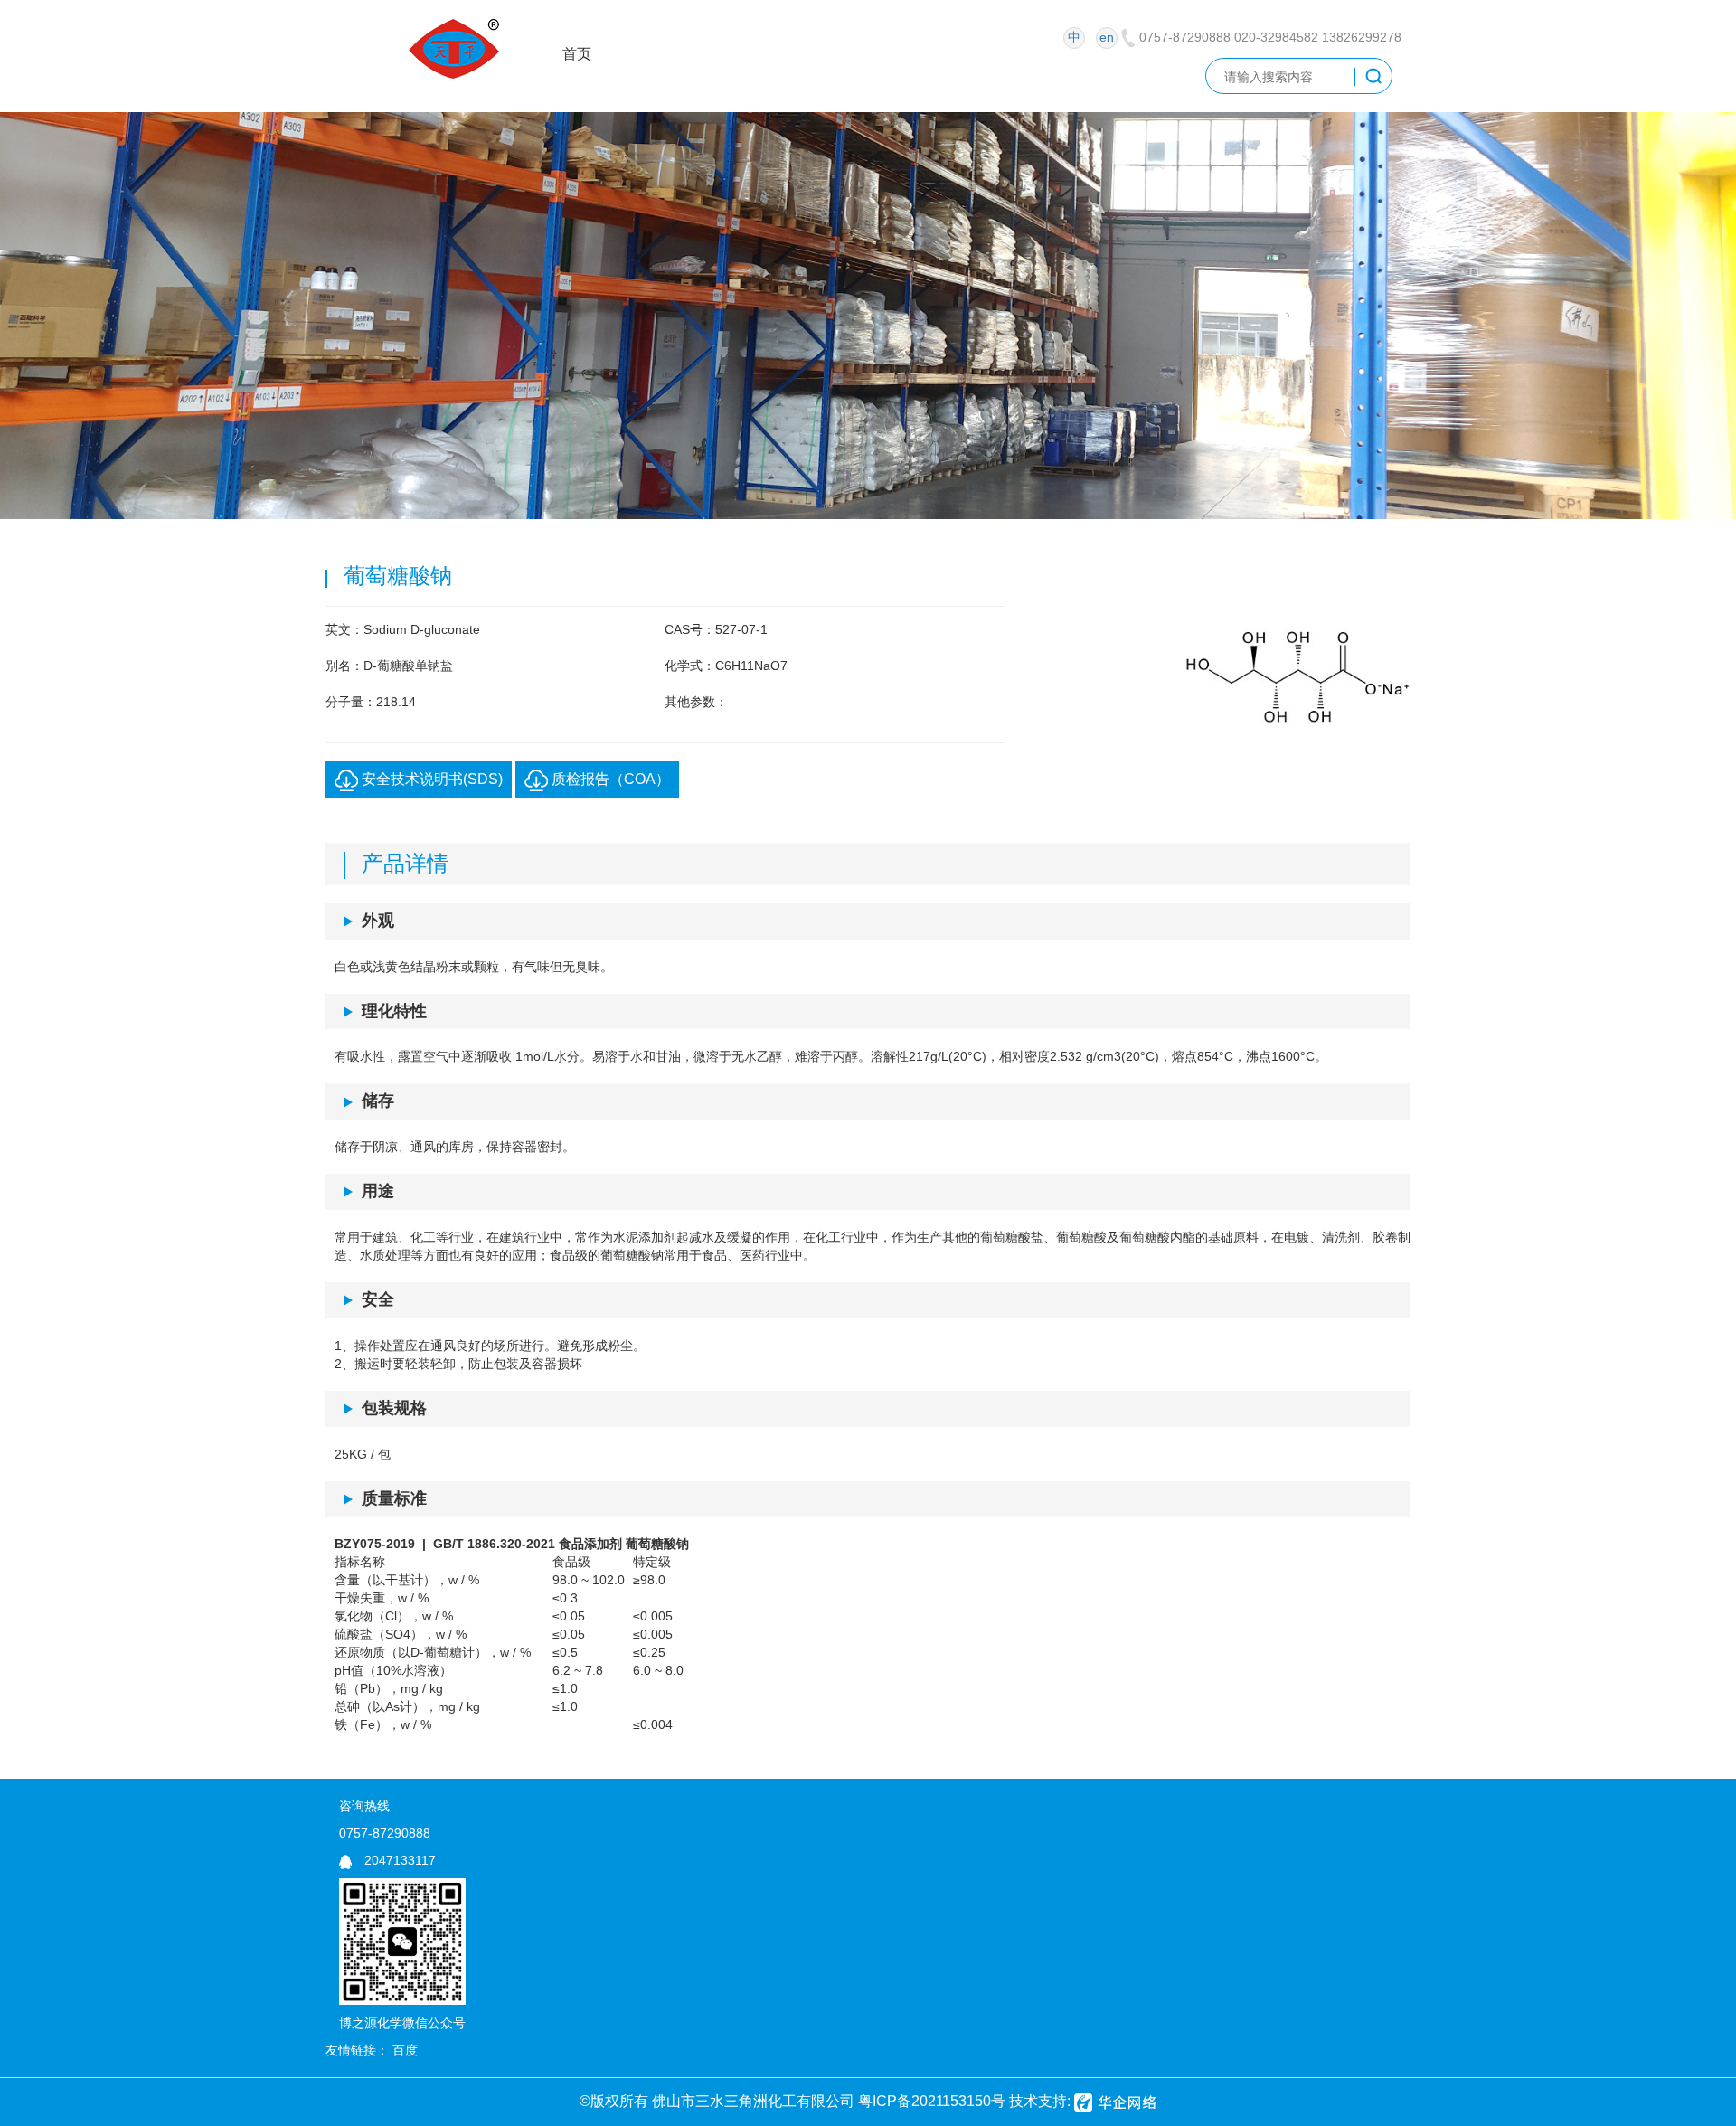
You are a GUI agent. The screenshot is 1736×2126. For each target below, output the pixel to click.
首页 (577, 54)
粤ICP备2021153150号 (932, 2101)
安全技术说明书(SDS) (430, 779)
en (1107, 37)
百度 (405, 2050)
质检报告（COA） (609, 779)
